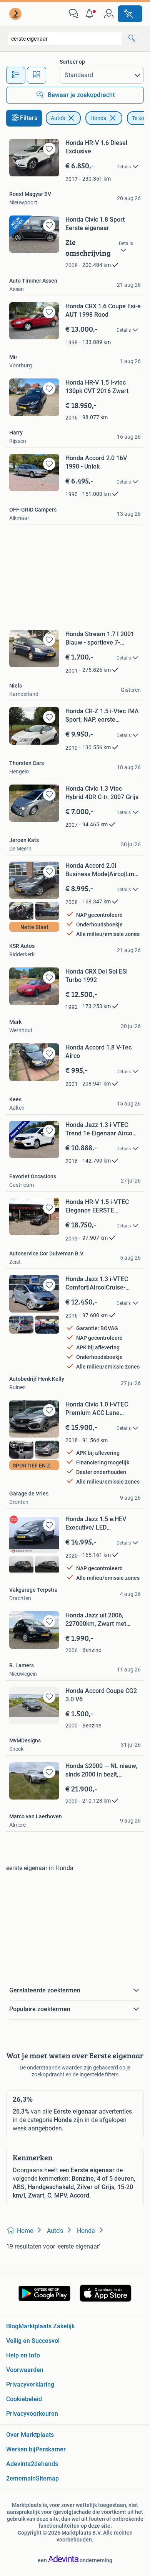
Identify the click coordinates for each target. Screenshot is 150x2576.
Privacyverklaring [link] (30, 2384)
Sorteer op (72, 62)
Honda (98, 118)
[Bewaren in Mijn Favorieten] (49, 149)
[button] (91, 14)
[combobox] (65, 39)
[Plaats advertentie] (130, 14)
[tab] (16, 75)
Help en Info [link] (23, 2355)
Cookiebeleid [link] (24, 2399)
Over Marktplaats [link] (30, 2435)
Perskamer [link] (51, 2449)
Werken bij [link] (21, 2449)
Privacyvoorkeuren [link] (32, 2414)
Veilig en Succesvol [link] (33, 2341)
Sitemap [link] (47, 2478)
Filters (29, 118)
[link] (16, 14)
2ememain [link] (21, 2478)
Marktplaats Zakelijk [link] (47, 2326)
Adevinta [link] (18, 2464)
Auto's (58, 118)
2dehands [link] (44, 2464)
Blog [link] (12, 2326)
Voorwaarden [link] (25, 2370)
